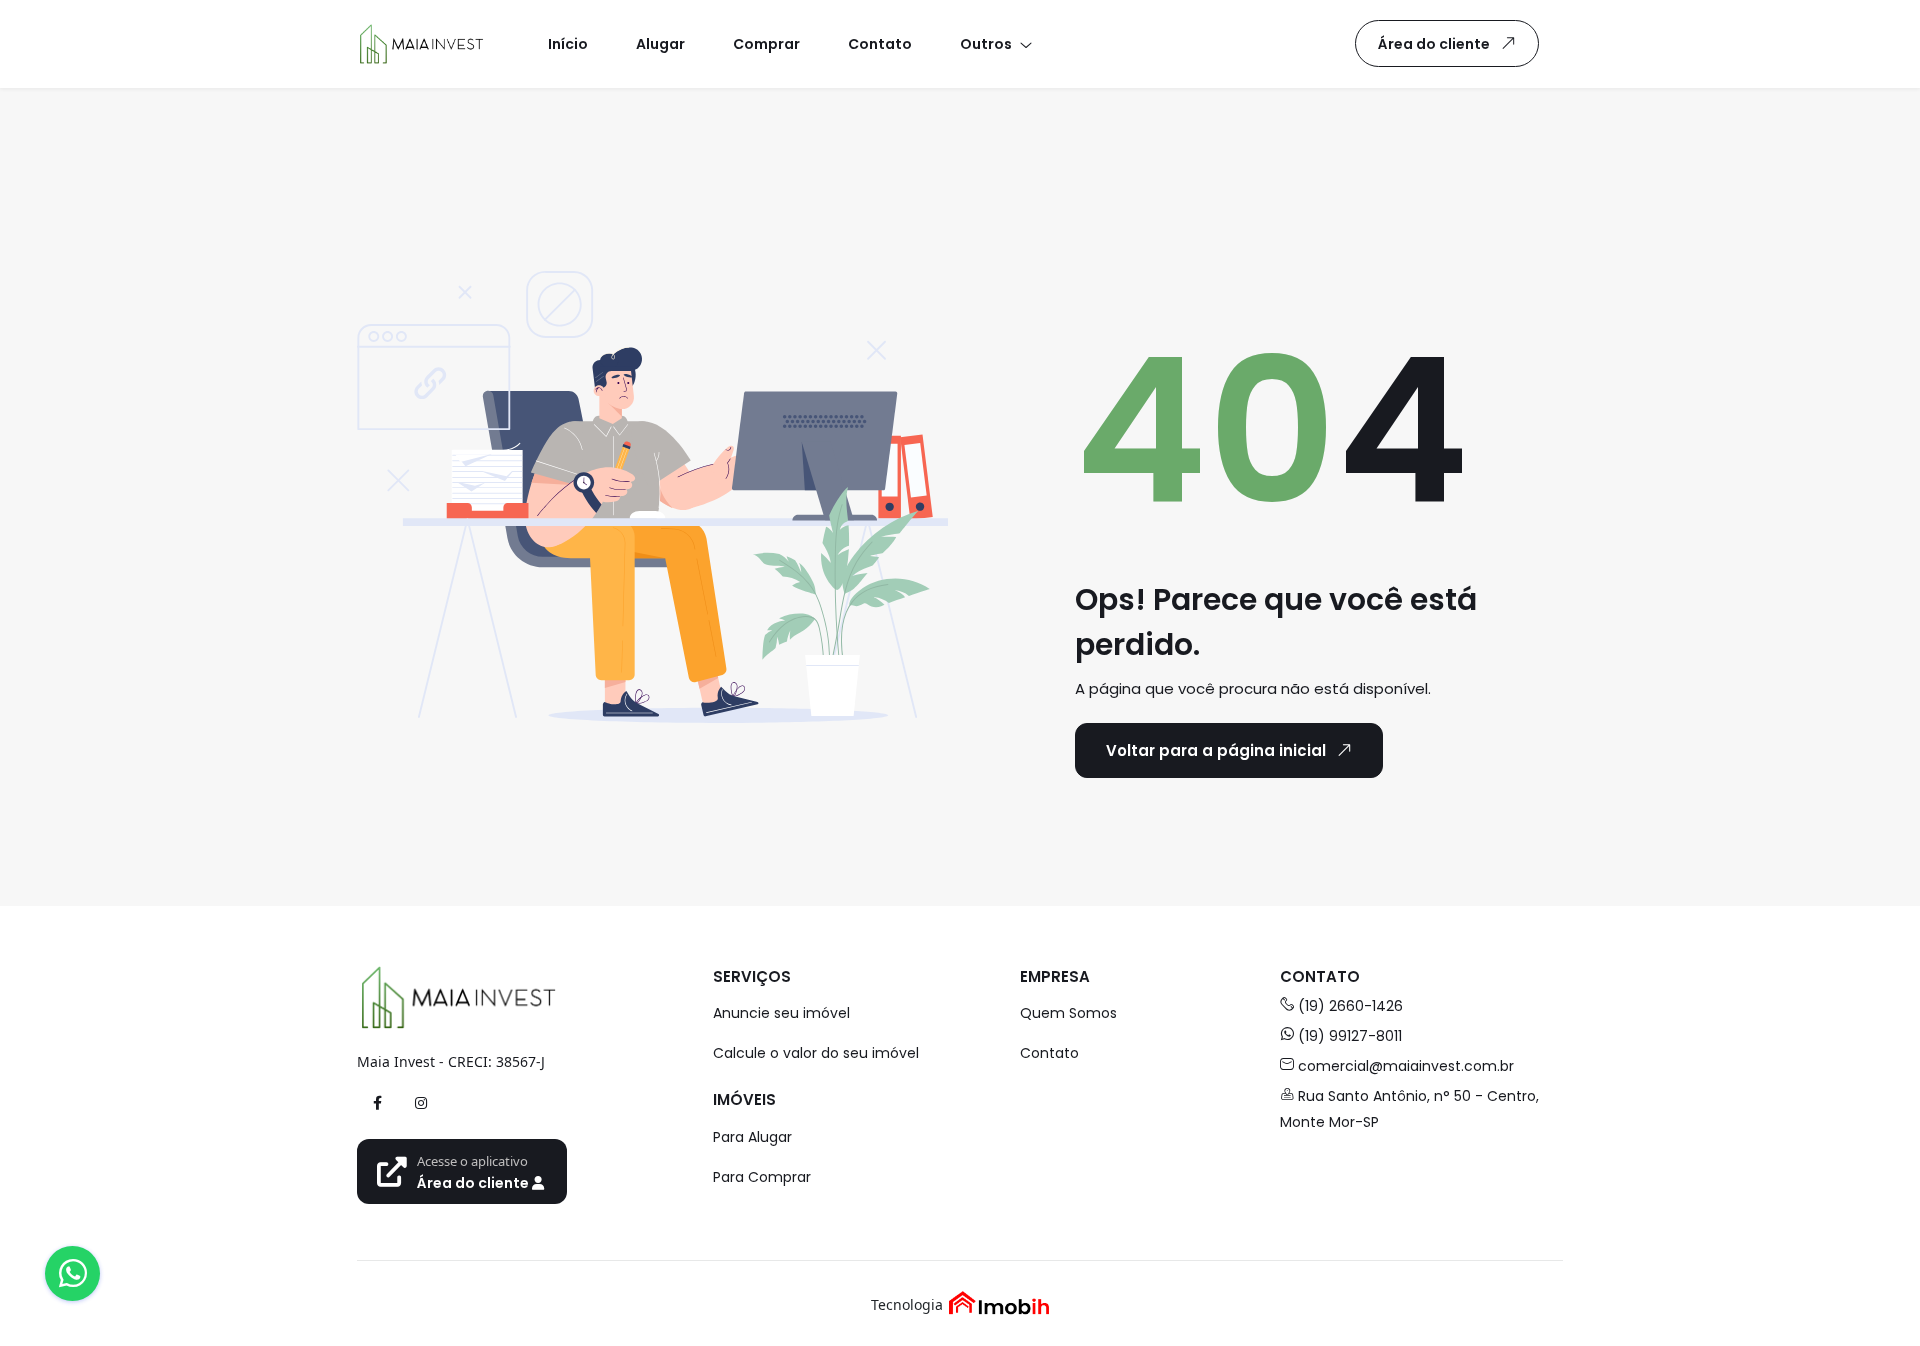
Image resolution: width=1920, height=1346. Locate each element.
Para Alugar (752, 1137)
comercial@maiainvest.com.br (1406, 1066)
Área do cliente (1434, 44)
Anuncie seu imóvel (781, 1013)
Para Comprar (762, 1177)
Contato (1049, 1053)
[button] (995, 43)
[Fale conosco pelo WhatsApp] (72, 1273)
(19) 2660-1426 (1350, 1006)
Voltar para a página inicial (1216, 750)
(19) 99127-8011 (1350, 1036)
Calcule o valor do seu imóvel (816, 1053)
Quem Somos (1068, 1013)
